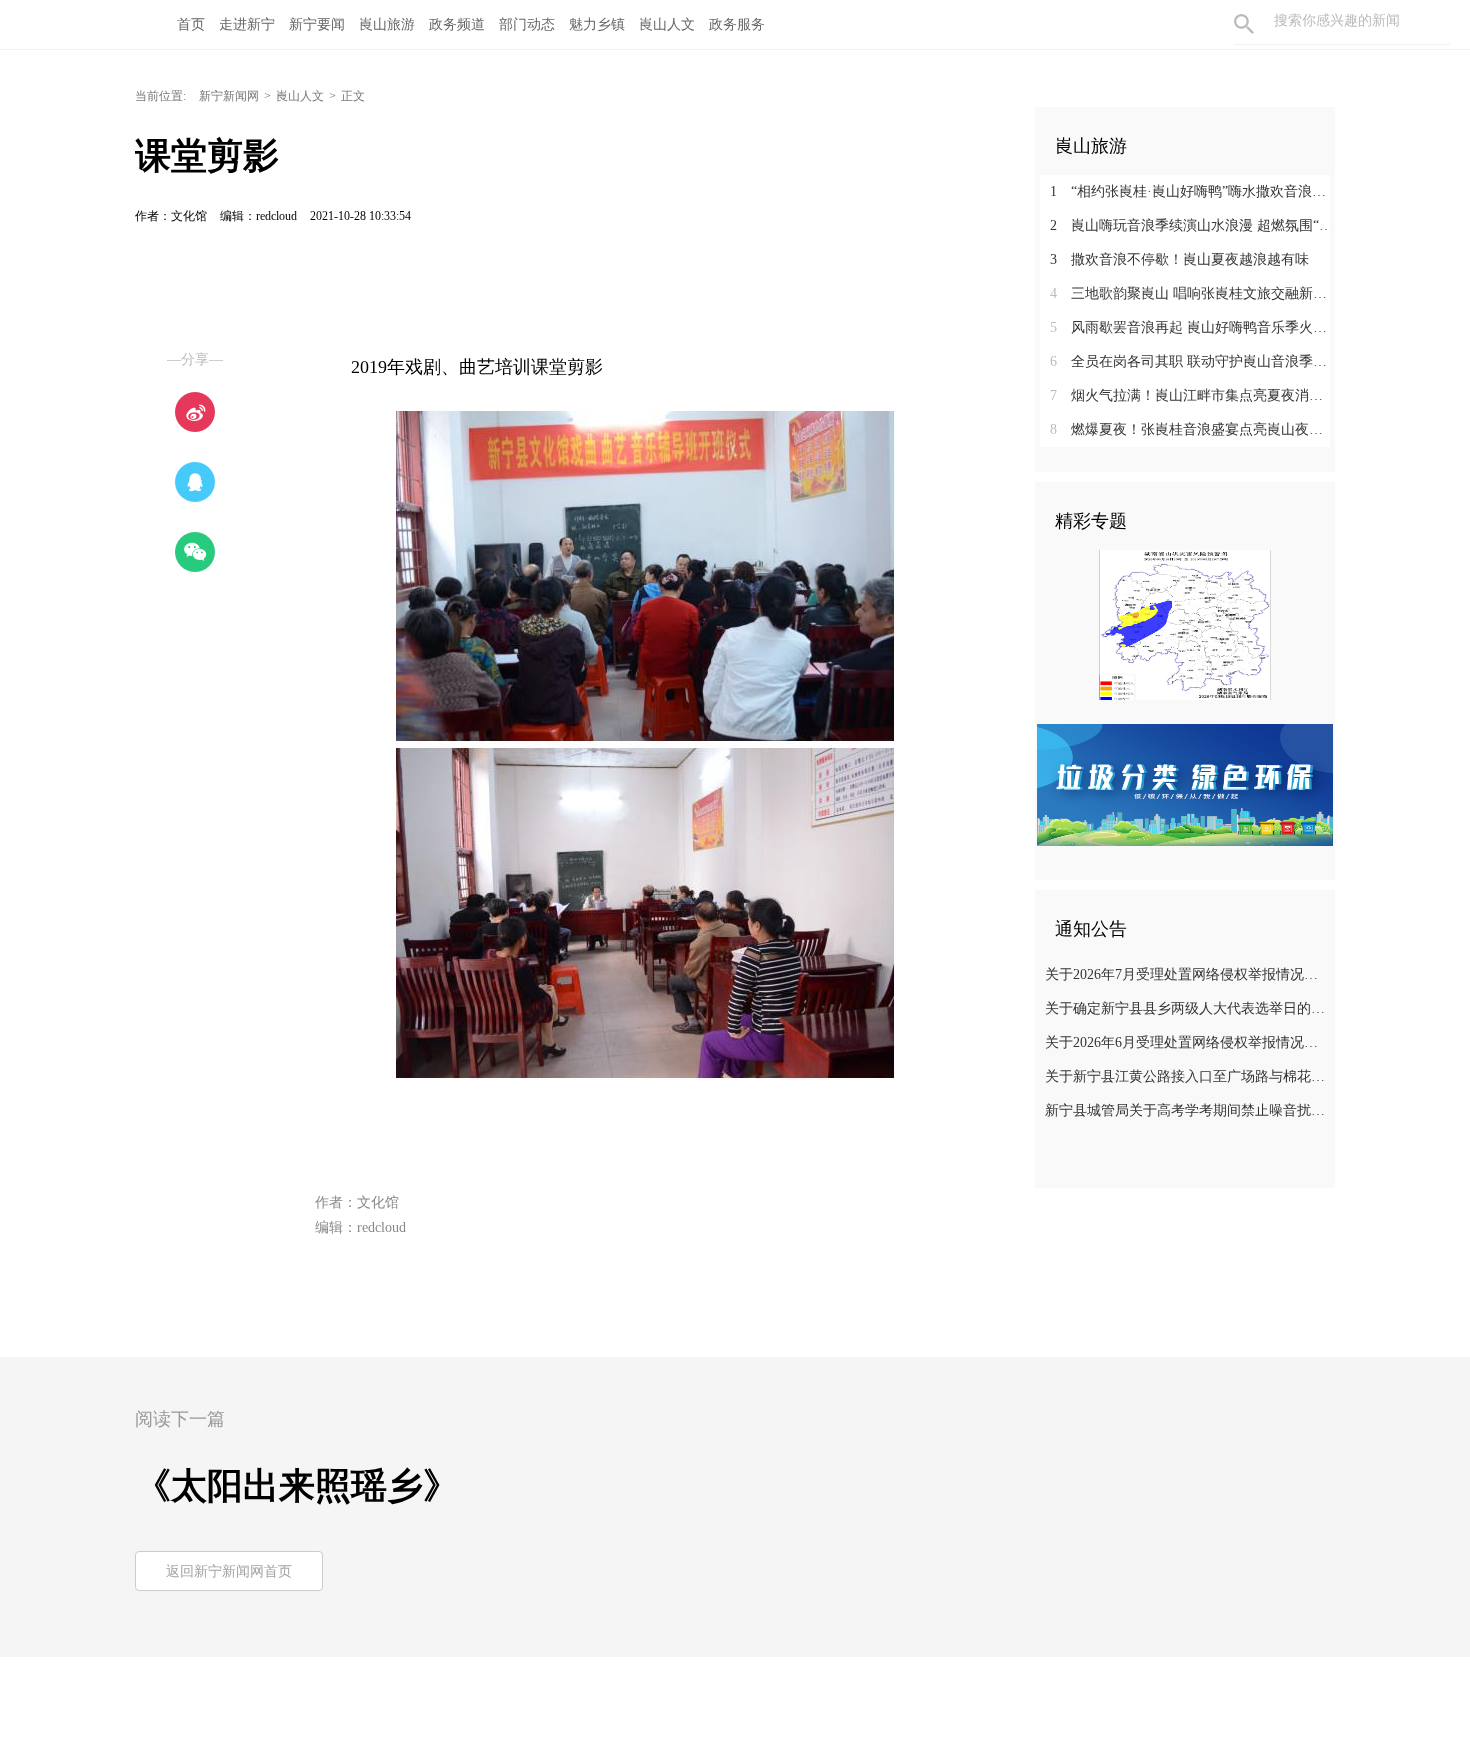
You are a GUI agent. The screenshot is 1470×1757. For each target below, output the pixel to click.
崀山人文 (300, 96)
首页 (191, 24)
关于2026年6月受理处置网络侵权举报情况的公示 (1187, 1042)
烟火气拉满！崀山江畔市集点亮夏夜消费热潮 (1192, 395)
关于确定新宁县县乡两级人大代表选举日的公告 (1187, 1008)
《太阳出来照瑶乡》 (297, 1486)
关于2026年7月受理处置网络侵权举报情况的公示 (1187, 974)
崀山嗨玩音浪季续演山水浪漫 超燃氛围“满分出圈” (1192, 225)
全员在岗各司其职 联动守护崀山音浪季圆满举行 (1192, 361)
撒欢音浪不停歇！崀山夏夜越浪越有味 (1179, 259)
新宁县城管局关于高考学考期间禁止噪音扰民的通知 (1187, 1110)
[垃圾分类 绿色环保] (1185, 784)
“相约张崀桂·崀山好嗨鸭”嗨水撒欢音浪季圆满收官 (1192, 191)
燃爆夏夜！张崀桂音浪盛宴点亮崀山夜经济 (1192, 429)
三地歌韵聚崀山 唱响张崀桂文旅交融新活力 (1192, 293)
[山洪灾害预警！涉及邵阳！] (1185, 624)
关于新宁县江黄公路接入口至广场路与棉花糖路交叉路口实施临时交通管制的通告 (1187, 1076)
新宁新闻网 (229, 96)
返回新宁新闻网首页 (229, 1571)
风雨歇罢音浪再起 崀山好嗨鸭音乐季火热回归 (1192, 327)
